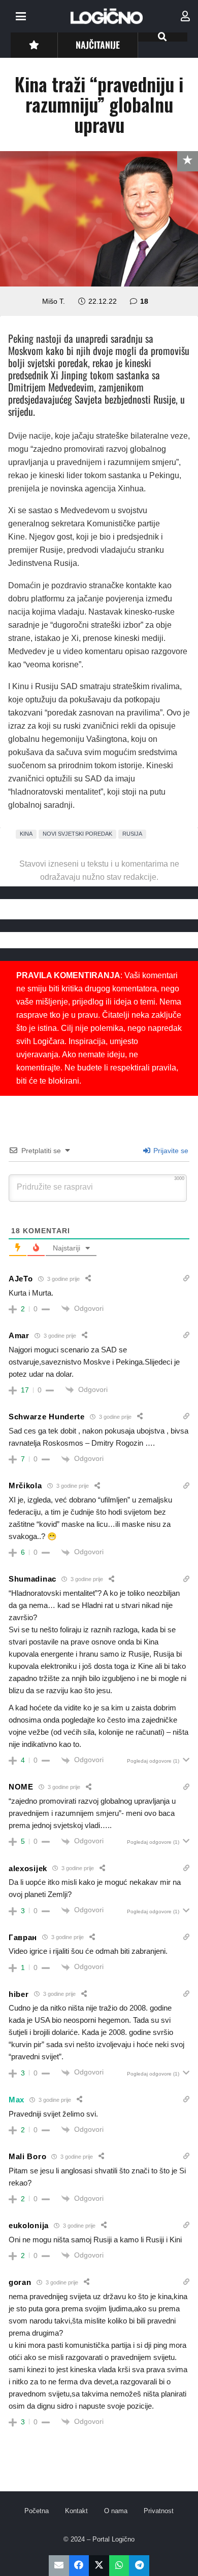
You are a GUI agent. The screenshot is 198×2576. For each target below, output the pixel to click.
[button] (21, 16)
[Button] (34, 45)
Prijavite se (170, 1151)
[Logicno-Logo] (107, 16)
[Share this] (79, 2566)
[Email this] (59, 2566)
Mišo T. (54, 301)
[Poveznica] (185, 16)
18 (144, 301)
